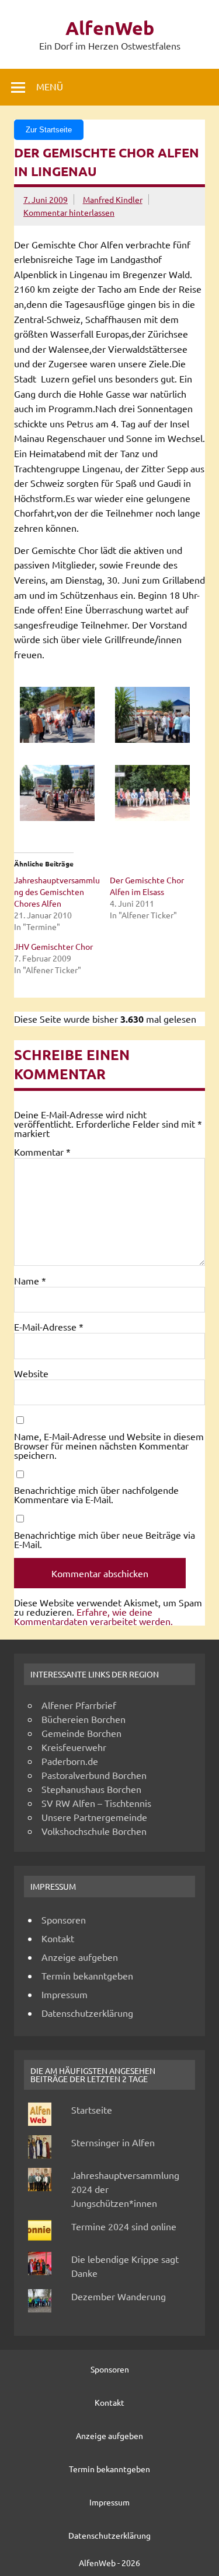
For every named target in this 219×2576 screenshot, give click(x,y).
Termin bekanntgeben (87, 1975)
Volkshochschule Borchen (94, 1831)
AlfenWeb (110, 28)
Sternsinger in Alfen (113, 2142)
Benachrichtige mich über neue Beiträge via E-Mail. (105, 1539)
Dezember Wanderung (119, 2296)
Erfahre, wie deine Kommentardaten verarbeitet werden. (93, 1616)
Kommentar (42, 1152)
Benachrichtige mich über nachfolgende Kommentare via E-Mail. (96, 1494)
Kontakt (58, 1938)
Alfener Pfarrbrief (79, 1705)
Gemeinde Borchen (81, 1733)
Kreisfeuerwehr (74, 1747)
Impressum (65, 1994)
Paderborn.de (70, 1761)
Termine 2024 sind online (124, 2226)
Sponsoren (64, 1919)
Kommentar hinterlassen (69, 212)
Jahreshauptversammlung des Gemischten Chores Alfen (57, 892)
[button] (62, 716)
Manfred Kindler (113, 199)
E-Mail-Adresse (49, 1326)
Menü (50, 86)
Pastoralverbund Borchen (94, 1775)
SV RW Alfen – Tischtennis (96, 1803)
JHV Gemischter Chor (53, 946)
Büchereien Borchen (84, 1719)
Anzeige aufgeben (80, 1957)
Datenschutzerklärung (87, 2013)
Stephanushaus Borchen (91, 1789)
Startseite (92, 2110)
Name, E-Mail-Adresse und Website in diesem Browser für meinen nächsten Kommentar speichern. (109, 1445)
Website (31, 1373)
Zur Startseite (49, 130)
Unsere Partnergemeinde (94, 1817)
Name (30, 1280)
